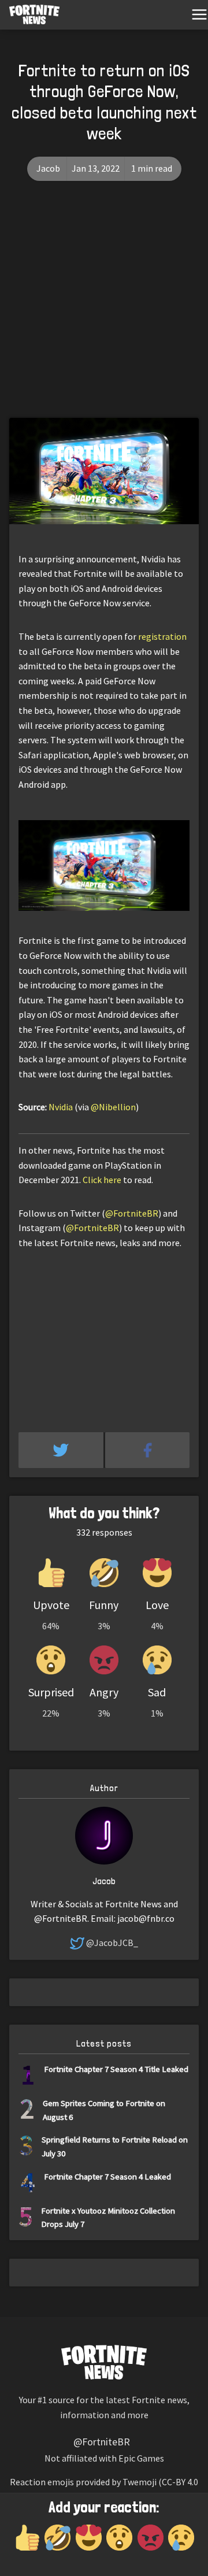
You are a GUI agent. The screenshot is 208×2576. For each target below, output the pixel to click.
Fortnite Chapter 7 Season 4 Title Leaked (116, 2069)
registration (162, 636)
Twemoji (140, 2482)
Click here (102, 1180)
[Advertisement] (104, 308)
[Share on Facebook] (148, 1450)
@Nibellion (113, 1107)
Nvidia (61, 1107)
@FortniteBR (132, 1213)
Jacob (48, 168)
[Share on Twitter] (62, 1450)
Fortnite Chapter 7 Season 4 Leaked (107, 2176)
